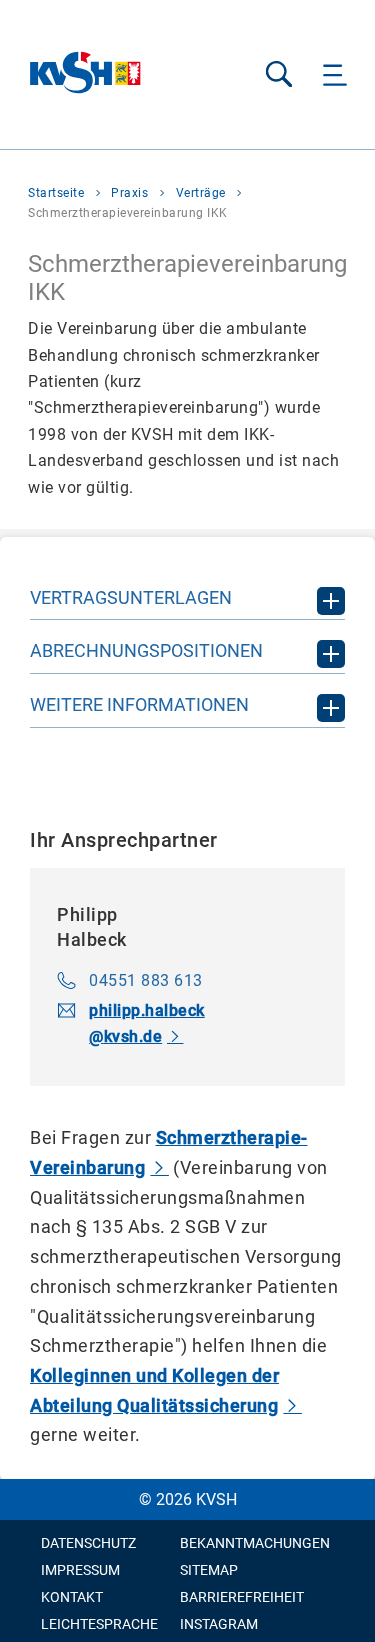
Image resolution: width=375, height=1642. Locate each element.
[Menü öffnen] (335, 74)
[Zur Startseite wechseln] (86, 74)
